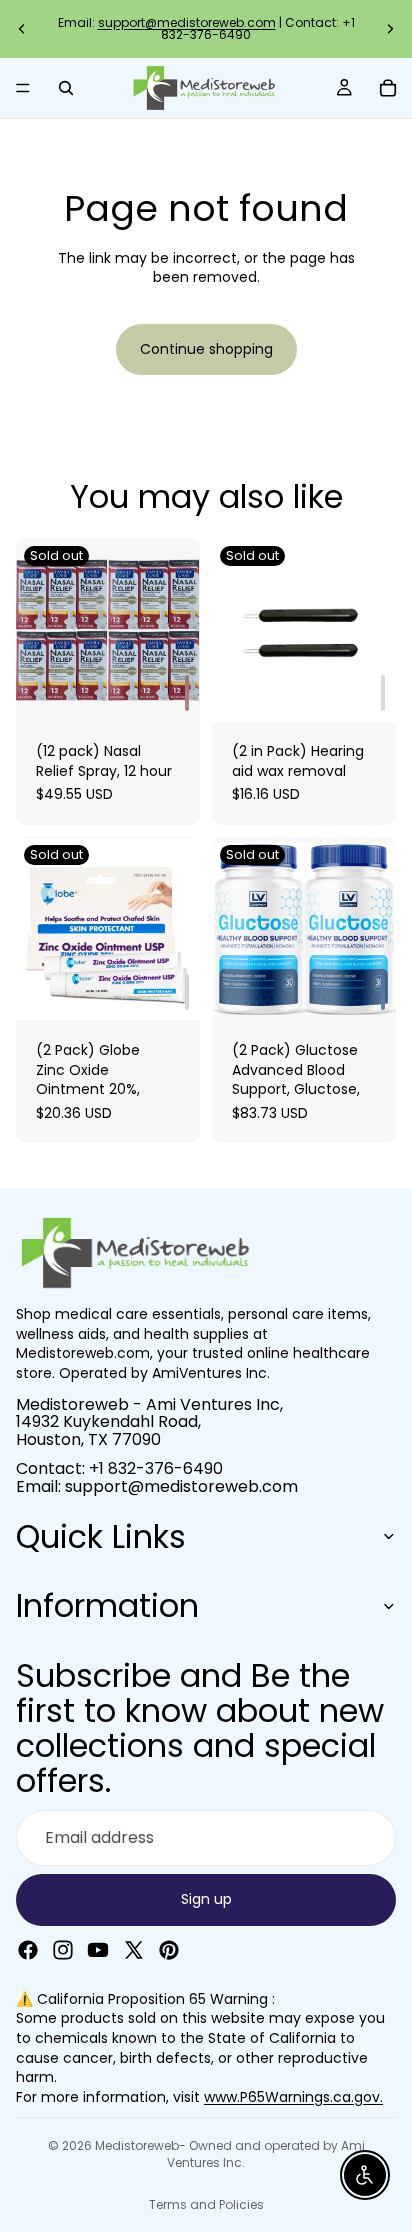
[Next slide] (390, 29)
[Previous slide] (22, 29)
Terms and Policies (206, 2204)
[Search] (66, 88)
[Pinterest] (169, 1950)
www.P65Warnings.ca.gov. (293, 2097)
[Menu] (23, 88)
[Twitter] (134, 1950)
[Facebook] (28, 1950)
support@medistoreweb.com (187, 22)
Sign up (206, 1899)
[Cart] (388, 88)
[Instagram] (63, 1950)
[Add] (187, 693)
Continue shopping (206, 349)
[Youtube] (98, 1950)
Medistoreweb (137, 2145)
